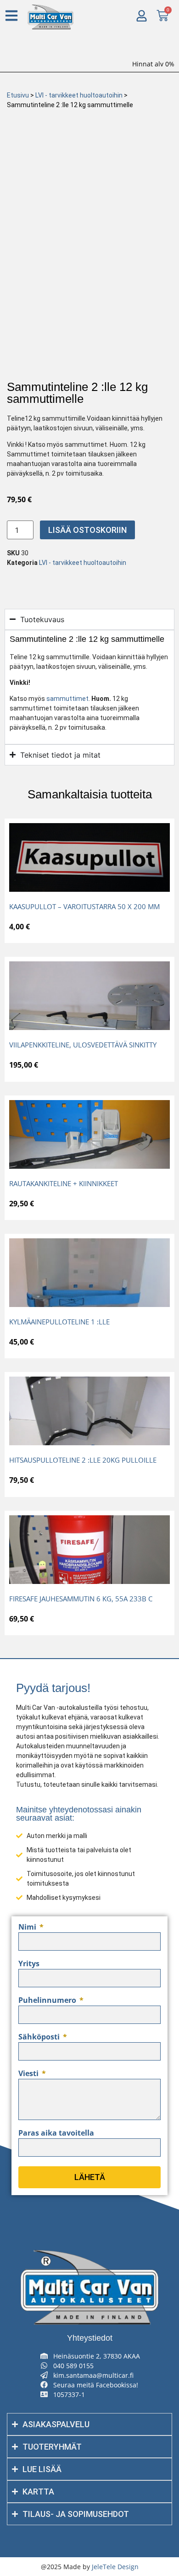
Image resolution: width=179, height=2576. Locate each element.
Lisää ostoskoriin (87, 530)
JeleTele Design (115, 2567)
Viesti (29, 2074)
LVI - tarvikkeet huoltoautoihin (79, 95)
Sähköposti (40, 2037)
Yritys (29, 1964)
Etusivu (18, 95)
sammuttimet (67, 699)
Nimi (28, 1928)
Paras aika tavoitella (56, 2134)
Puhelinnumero (48, 2001)
